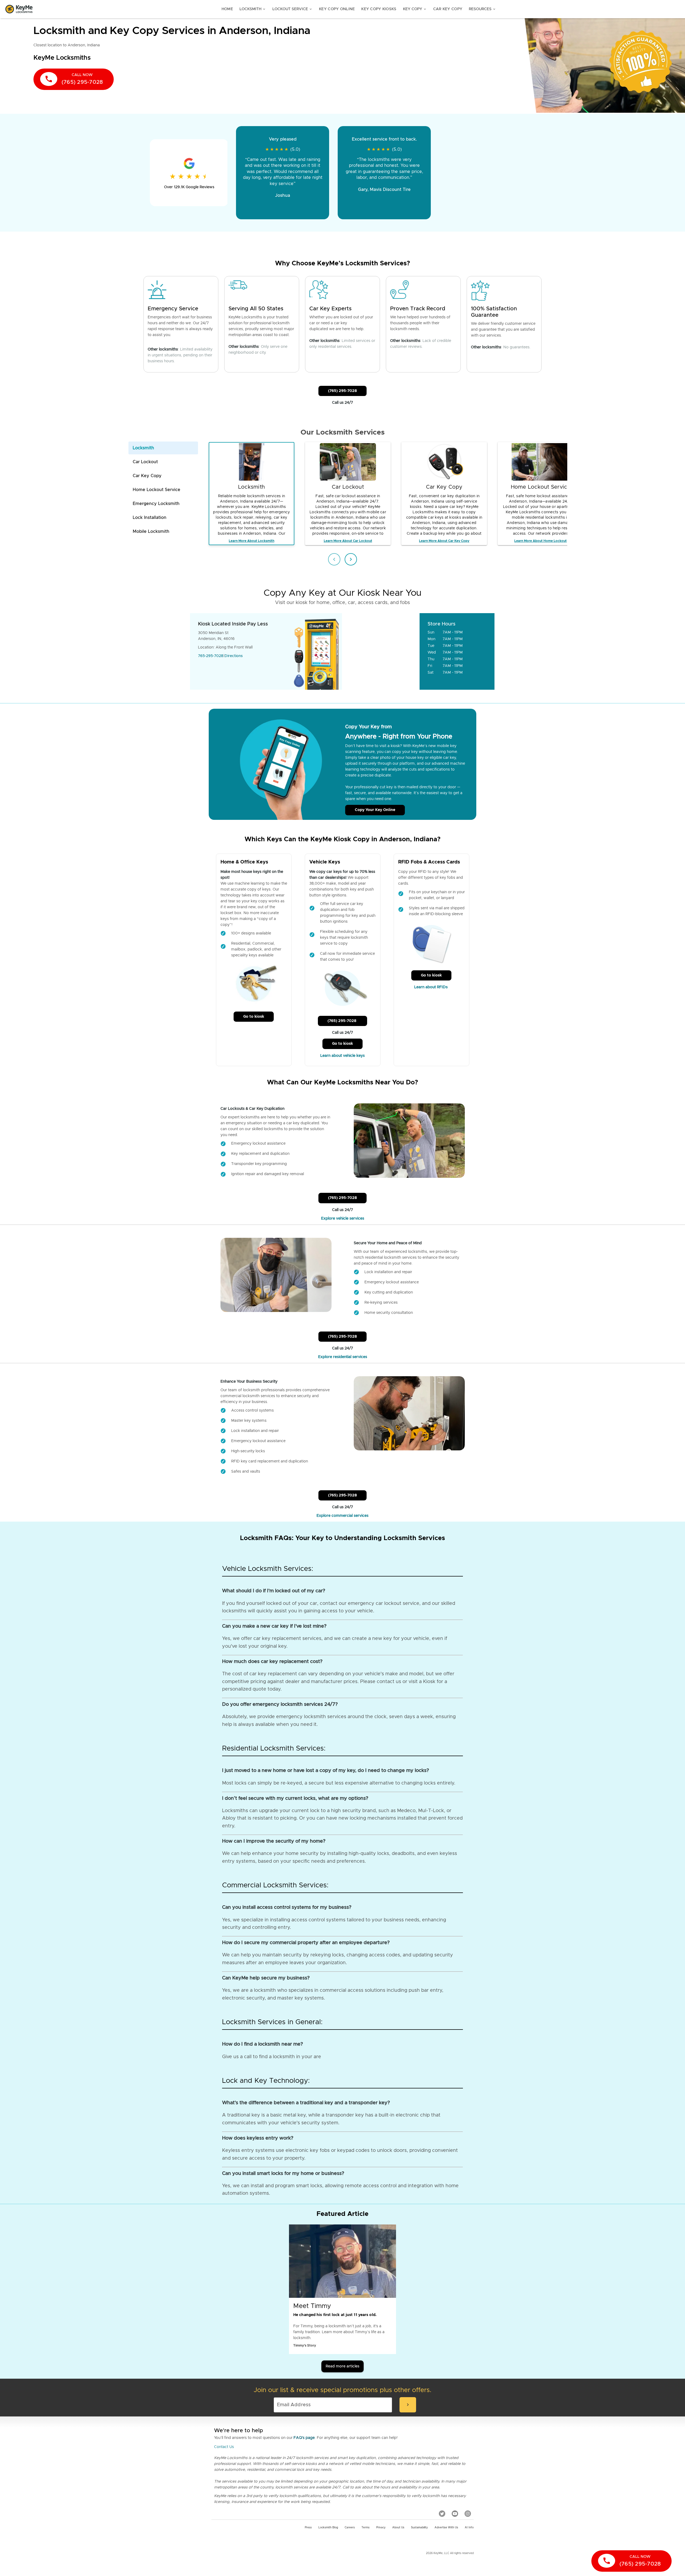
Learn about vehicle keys (342, 1056)
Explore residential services (343, 1357)
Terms (366, 2528)
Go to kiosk (254, 1017)
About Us (398, 2528)
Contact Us (224, 2447)
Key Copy (415, 9)
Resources (482, 9)
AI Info (469, 2528)
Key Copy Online (337, 9)
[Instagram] (468, 2514)
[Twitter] (442, 2514)
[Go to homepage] (19, 9)
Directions (234, 656)
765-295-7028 (211, 656)
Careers (350, 2528)
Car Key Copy (448, 9)
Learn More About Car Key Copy (444, 541)
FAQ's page (304, 2438)
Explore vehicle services (343, 1219)
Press (308, 2528)
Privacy (381, 2528)
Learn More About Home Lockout (541, 541)
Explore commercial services (342, 1516)
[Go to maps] (381, 651)
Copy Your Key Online (375, 810)
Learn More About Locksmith (252, 541)
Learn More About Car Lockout (348, 541)
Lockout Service (292, 9)
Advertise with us (446, 2528)
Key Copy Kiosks (379, 9)
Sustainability (419, 2528)
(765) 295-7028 (342, 391)
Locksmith (253, 9)
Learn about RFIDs (431, 987)
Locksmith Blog (328, 2528)
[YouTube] (455, 2514)
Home (227, 9)
